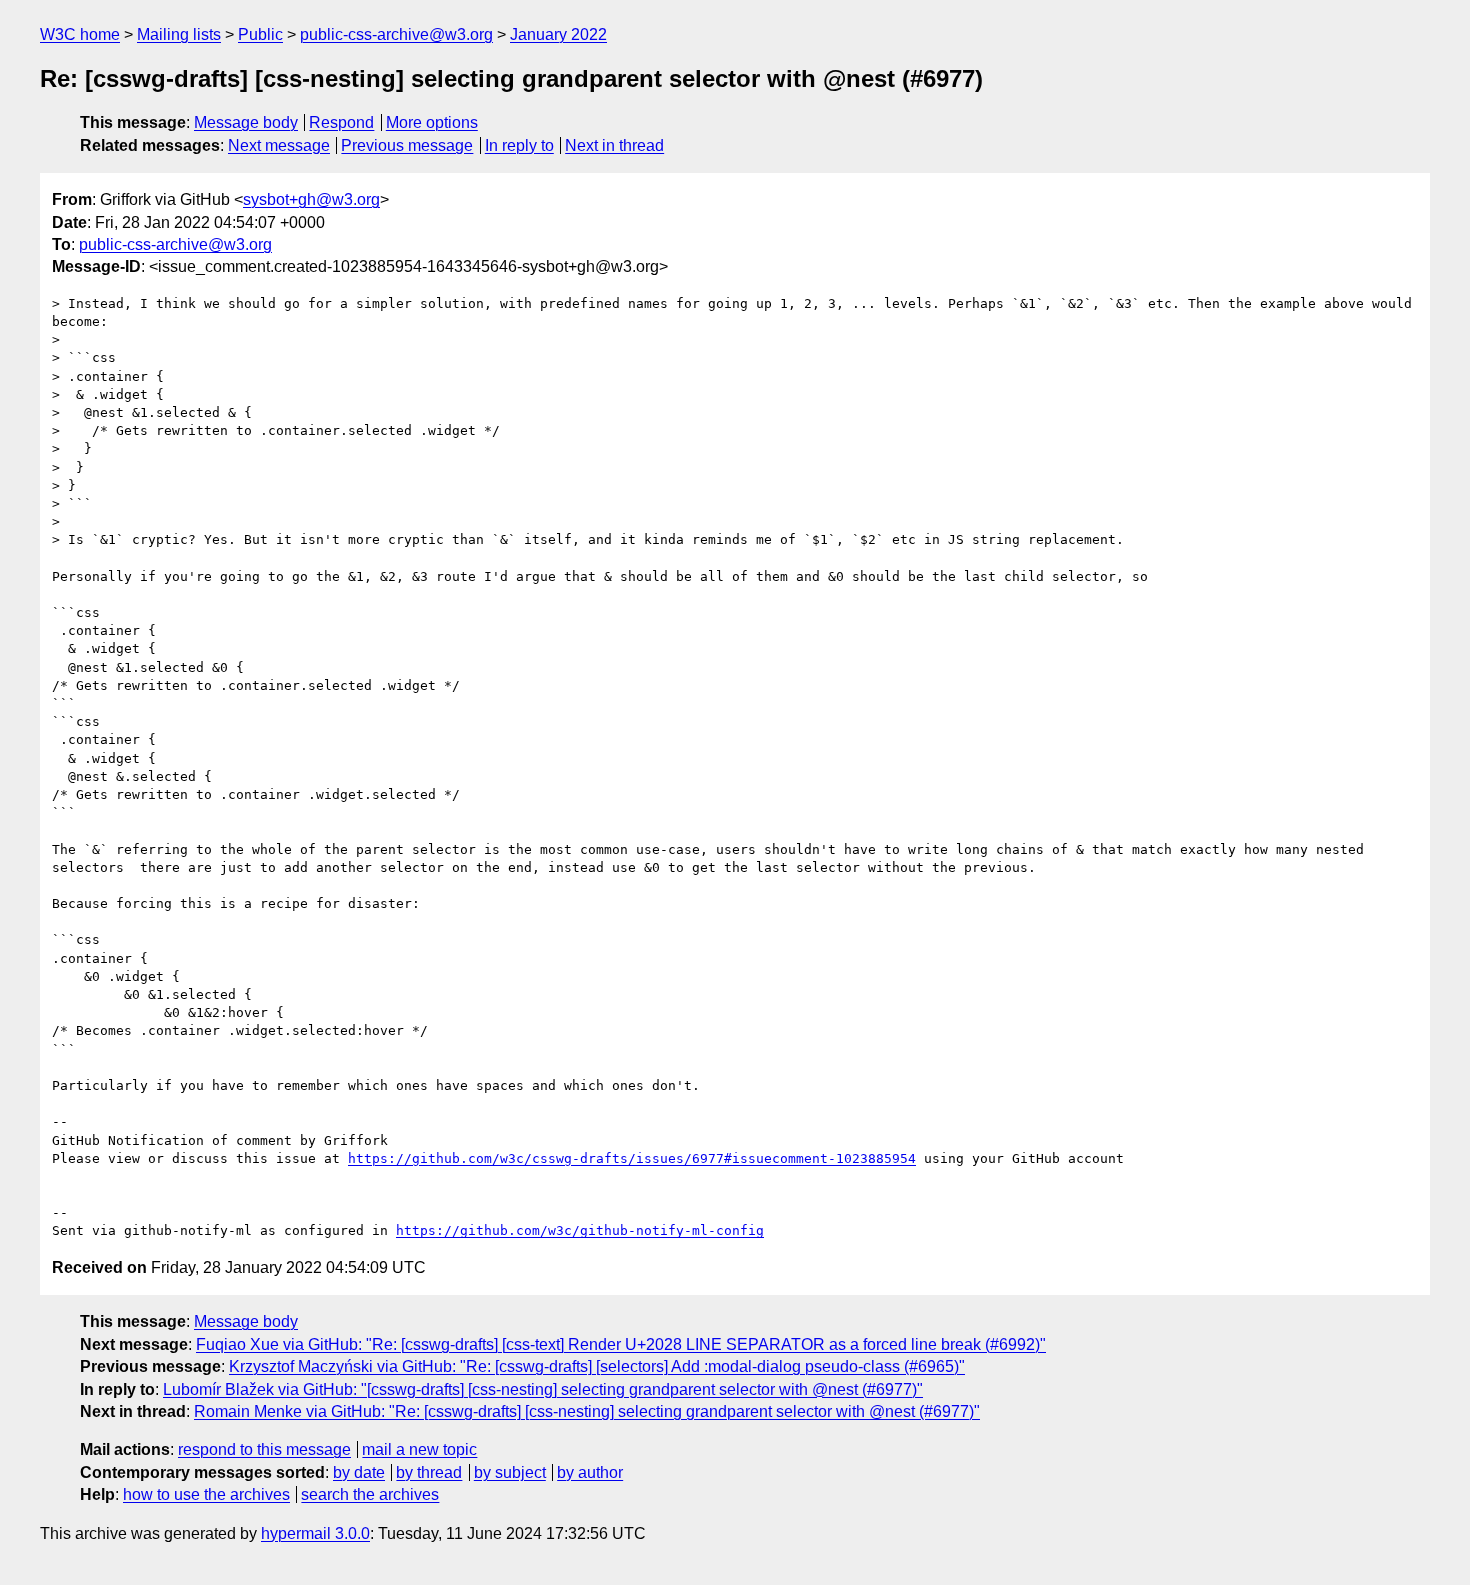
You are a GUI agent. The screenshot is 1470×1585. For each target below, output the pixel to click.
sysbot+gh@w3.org (311, 199)
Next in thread (614, 145)
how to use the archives (206, 1494)
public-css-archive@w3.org (396, 34)
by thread (429, 1472)
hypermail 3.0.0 (315, 1533)
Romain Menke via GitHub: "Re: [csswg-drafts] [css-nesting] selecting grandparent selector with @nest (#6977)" (587, 1411)
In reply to (519, 145)
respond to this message (264, 1449)
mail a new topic (419, 1449)
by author (590, 1472)
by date (359, 1472)
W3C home (80, 34)
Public (260, 34)
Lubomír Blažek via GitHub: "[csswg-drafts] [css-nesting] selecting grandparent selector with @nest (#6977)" (543, 1389)
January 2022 (558, 34)
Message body (246, 122)
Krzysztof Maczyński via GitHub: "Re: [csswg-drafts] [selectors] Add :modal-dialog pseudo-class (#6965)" (597, 1366)
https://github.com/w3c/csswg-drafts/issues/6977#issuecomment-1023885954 (632, 1158)
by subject (510, 1472)
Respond (341, 122)
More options (432, 122)
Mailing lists (179, 34)
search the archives (370, 1494)
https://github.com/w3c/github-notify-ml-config (580, 1230)
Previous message (407, 145)
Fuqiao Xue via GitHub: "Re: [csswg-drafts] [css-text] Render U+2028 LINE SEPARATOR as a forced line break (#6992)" (621, 1344)
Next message (279, 145)
